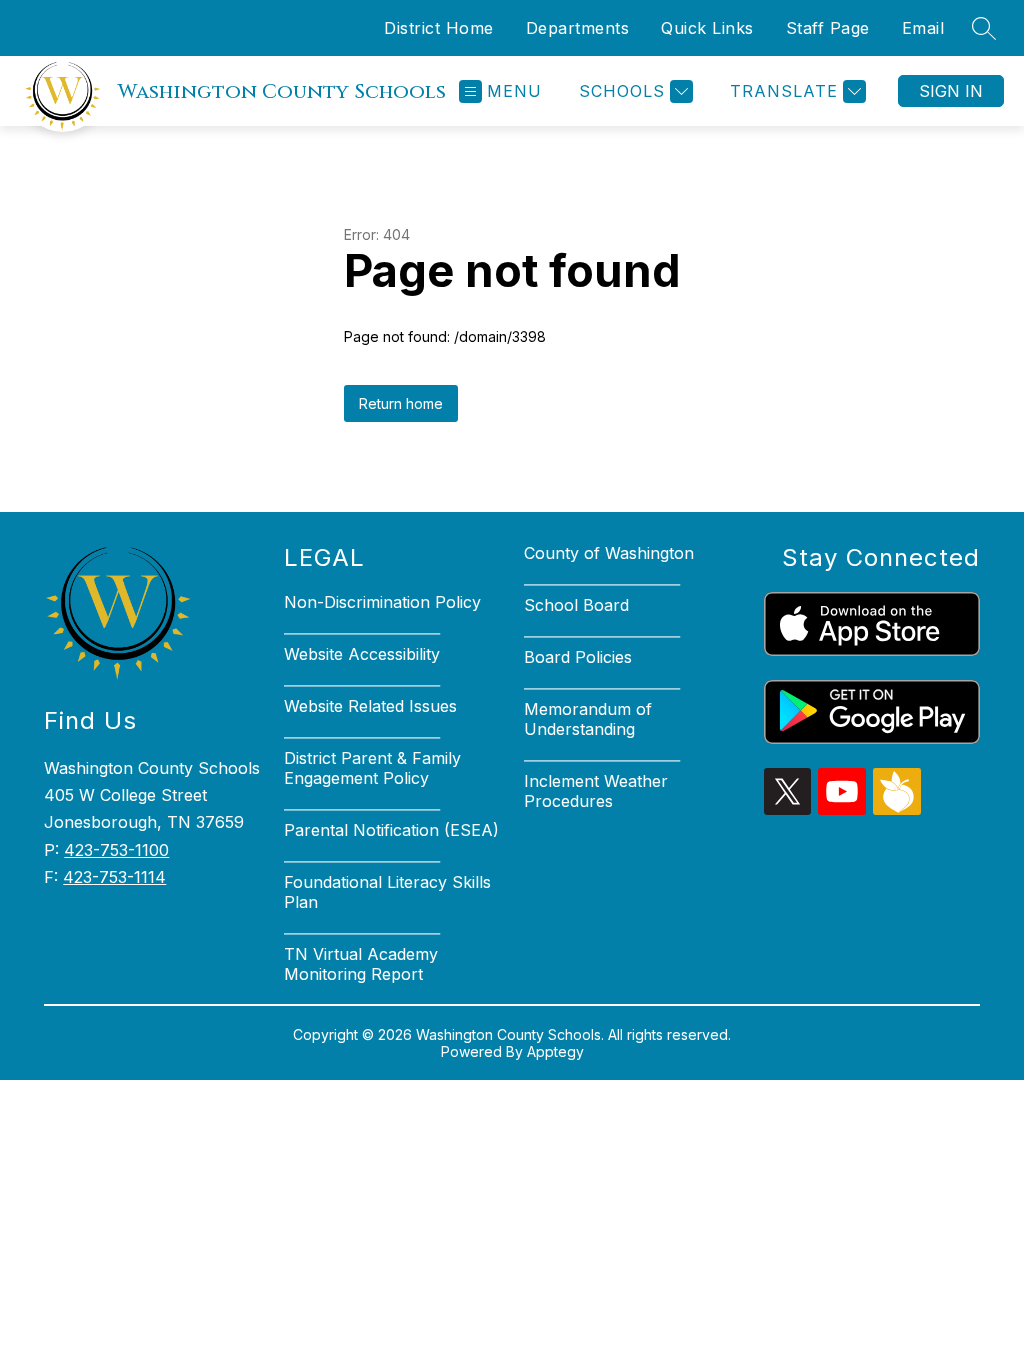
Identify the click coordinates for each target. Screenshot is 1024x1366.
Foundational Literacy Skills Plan (387, 892)
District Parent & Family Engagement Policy (372, 768)
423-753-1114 (114, 877)
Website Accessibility (362, 654)
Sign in (951, 91)
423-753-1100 (116, 850)
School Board (576, 605)
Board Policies (578, 657)
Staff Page (828, 28)
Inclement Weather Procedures (596, 791)
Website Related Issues (370, 706)
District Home (439, 28)
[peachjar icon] (897, 809)
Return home (401, 403)
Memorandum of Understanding (588, 719)
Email (923, 28)
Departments (578, 28)
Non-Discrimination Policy (382, 602)
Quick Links (707, 28)
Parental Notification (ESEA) (391, 830)
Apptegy (555, 1051)
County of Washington (609, 553)
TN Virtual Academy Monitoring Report (361, 964)
